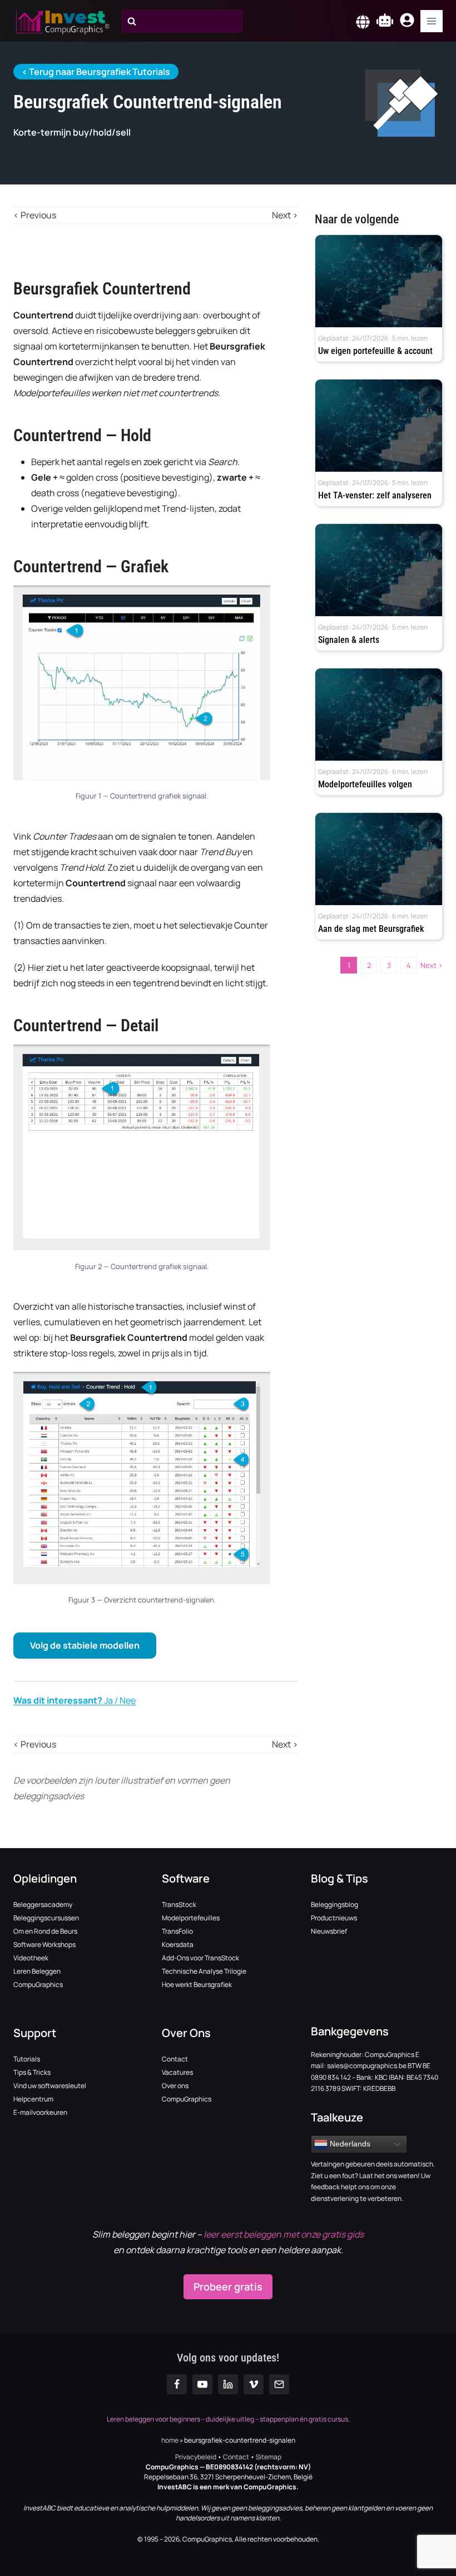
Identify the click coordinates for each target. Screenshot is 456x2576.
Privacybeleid (196, 2457)
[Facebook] (177, 2384)
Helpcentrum (33, 2099)
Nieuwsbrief (329, 1931)
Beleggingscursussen (46, 1918)
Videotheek (31, 1958)
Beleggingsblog (334, 1904)
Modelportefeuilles (191, 1918)
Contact (175, 2059)
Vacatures (177, 2072)
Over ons (175, 2086)
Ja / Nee (75, 1700)
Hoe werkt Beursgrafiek (197, 1985)
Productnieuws (334, 1918)
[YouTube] (202, 2384)
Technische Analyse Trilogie (204, 1971)
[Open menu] (432, 21)
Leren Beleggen (37, 1971)
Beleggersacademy (43, 1904)
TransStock (179, 1904)
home (170, 2440)
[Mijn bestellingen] (407, 22)
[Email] (279, 2384)
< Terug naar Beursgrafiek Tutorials (96, 72)
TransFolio (177, 1931)
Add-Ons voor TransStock (200, 1958)
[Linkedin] (228, 2384)
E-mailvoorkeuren (40, 2112)
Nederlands (349, 2144)
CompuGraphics (38, 1985)
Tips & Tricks (32, 2072)
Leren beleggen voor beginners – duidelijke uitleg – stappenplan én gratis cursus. (228, 2419)
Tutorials (27, 2059)
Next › (432, 965)
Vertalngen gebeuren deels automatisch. (373, 2164)
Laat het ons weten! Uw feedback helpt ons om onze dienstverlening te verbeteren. (371, 2187)
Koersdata (178, 1945)
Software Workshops (44, 1945)
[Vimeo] (254, 2384)
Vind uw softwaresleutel (50, 2086)
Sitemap (269, 2457)
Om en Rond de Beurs (45, 1931)
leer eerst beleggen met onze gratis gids (284, 2234)
